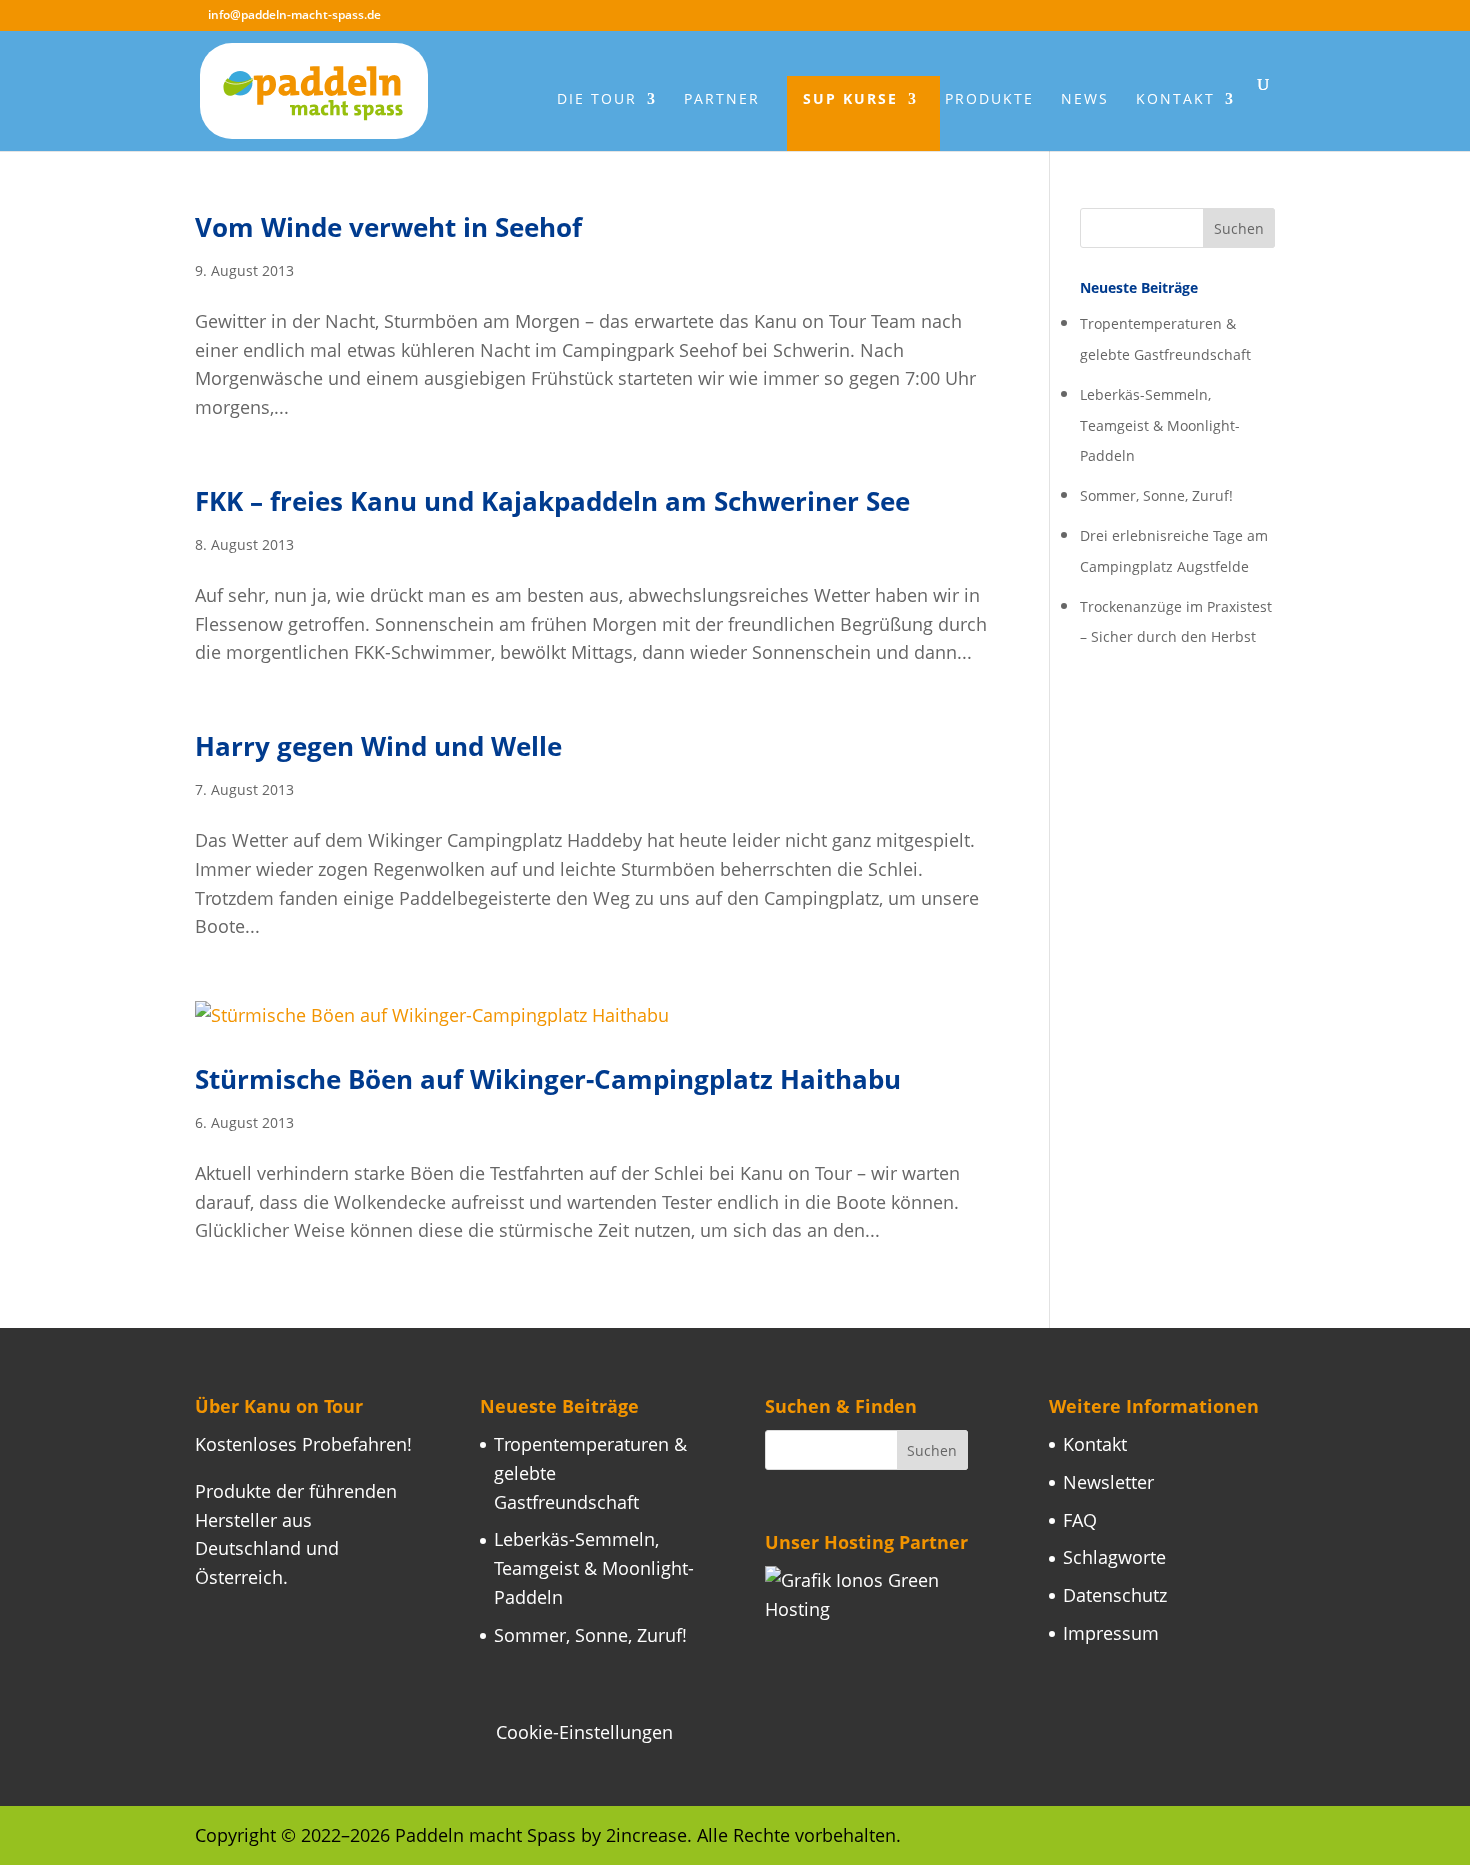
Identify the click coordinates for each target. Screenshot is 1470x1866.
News (1085, 100)
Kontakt (1175, 100)
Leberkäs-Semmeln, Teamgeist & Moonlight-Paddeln (1160, 426)
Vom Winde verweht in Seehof (388, 227)
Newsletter (1108, 1482)
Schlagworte (1114, 1557)
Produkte (989, 100)
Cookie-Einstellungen (584, 1732)
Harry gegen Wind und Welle (378, 746)
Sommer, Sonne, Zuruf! (1156, 496)
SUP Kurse (850, 100)
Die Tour (597, 100)
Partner (722, 100)
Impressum (1111, 1633)
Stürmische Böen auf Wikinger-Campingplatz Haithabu (548, 1079)
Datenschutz (1115, 1595)
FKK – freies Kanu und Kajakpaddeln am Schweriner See (552, 501)
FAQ (1080, 1520)
